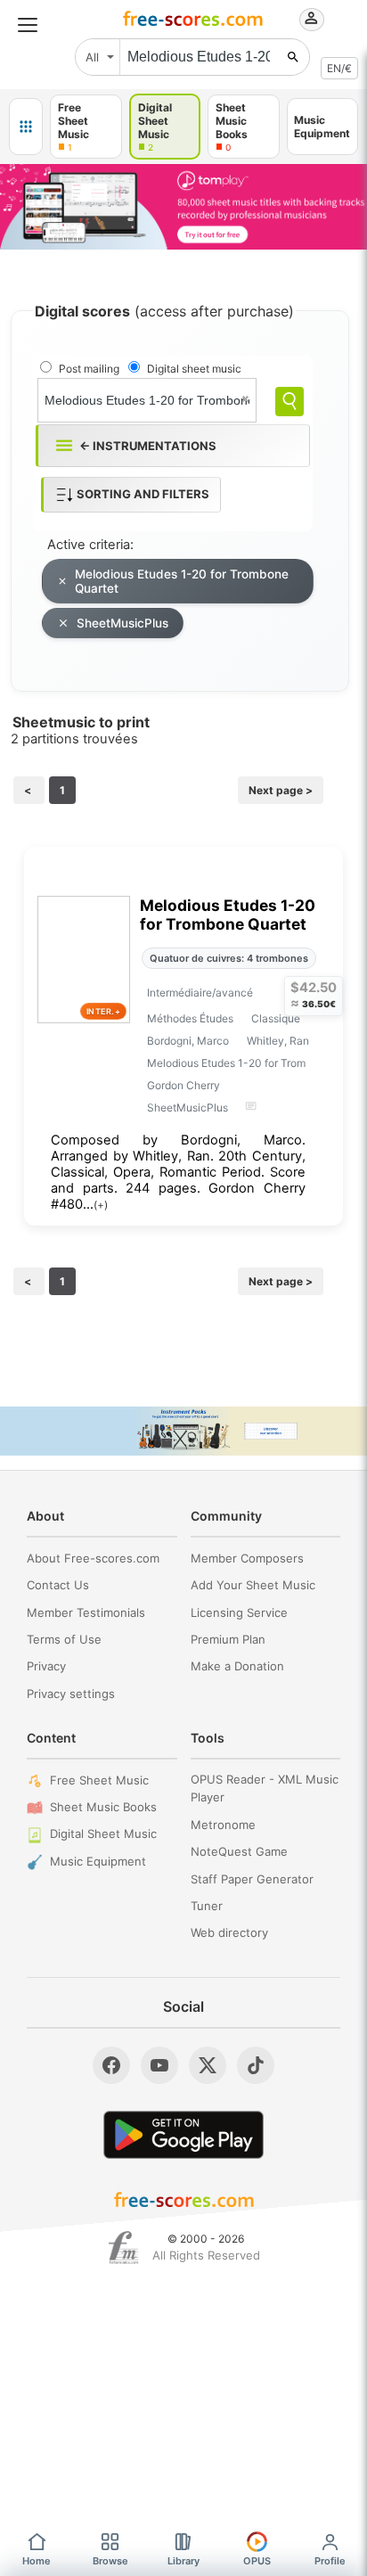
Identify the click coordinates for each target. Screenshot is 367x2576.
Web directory (229, 1932)
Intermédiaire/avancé (200, 993)
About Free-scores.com (93, 1558)
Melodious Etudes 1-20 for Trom (226, 1063)
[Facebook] (111, 2065)
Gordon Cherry (183, 1085)
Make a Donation (237, 1666)
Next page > (281, 790)
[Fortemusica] (123, 2248)
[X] (208, 2065)
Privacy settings (71, 1694)
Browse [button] (110, 2561)
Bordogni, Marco (188, 1041)
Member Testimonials (86, 1612)
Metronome (223, 1825)
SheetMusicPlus (122, 623)
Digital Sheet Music (103, 1834)
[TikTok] (256, 2065)
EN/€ (339, 68)
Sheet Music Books (103, 1807)
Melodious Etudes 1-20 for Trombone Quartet (182, 581)
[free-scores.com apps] (26, 127)
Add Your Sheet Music (253, 1585)
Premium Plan (228, 1639)
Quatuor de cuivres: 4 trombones (229, 958)
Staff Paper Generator (252, 1879)
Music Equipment (98, 1861)
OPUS (257, 2561)
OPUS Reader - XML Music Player (265, 1788)
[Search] (290, 402)
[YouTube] (159, 2065)
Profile (330, 2561)
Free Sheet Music (99, 1780)
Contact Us (58, 1585)
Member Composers (247, 1558)
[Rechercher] (293, 57)
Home (37, 2561)
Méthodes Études (190, 1018)
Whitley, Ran (278, 1041)
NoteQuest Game (239, 1851)
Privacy (46, 1666)
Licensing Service (239, 1612)
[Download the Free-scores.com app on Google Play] (183, 2134)
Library (183, 2561)
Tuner (207, 1906)
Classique (276, 1018)
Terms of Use (64, 1639)
